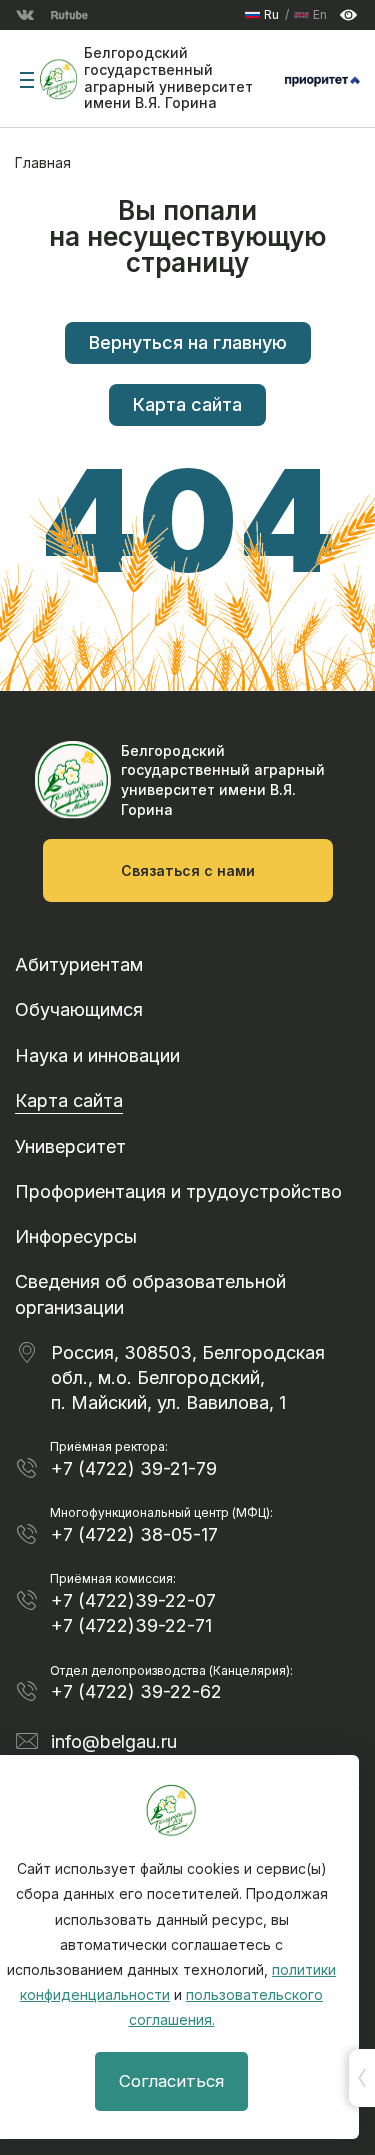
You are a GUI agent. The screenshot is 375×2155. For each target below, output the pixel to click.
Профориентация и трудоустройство (178, 1191)
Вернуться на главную (188, 342)
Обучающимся (79, 1009)
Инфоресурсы (76, 1236)
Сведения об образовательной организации (150, 1294)
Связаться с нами (188, 870)
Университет (70, 1146)
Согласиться (171, 2081)
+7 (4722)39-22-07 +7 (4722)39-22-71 (133, 1613)
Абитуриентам (79, 964)
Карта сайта (187, 404)
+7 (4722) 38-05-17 (134, 1534)
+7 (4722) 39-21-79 (134, 1468)
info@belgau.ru (114, 1741)
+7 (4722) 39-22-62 (136, 1691)
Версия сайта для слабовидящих (348, 15)
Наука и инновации (97, 1055)
